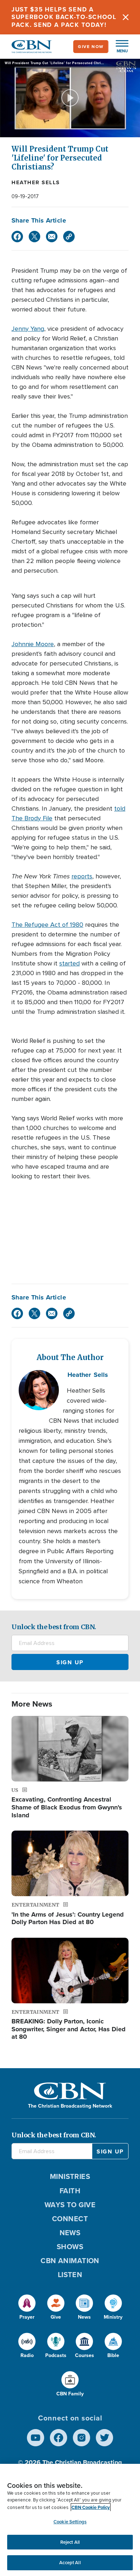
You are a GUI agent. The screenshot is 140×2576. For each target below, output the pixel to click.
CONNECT (70, 2219)
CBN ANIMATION (70, 2260)
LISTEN (70, 2274)
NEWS (70, 2232)
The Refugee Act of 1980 (47, 925)
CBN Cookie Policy (91, 2507)
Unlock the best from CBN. (54, 1627)
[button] (118, 47)
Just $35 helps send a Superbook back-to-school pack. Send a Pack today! (64, 17)
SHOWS (70, 2246)
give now (91, 46)
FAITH (70, 2191)
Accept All (70, 2563)
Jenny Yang (28, 329)
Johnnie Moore (33, 644)
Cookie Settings (70, 2522)
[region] (70, 2520)
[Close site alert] (126, 17)
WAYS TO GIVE (70, 2205)
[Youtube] (36, 2438)
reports (82, 876)
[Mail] (52, 237)
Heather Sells (36, 182)
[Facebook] (17, 237)
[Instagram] (81, 2438)
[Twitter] (34, 237)
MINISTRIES (70, 2176)
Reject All (70, 2542)
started (69, 963)
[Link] (69, 237)
